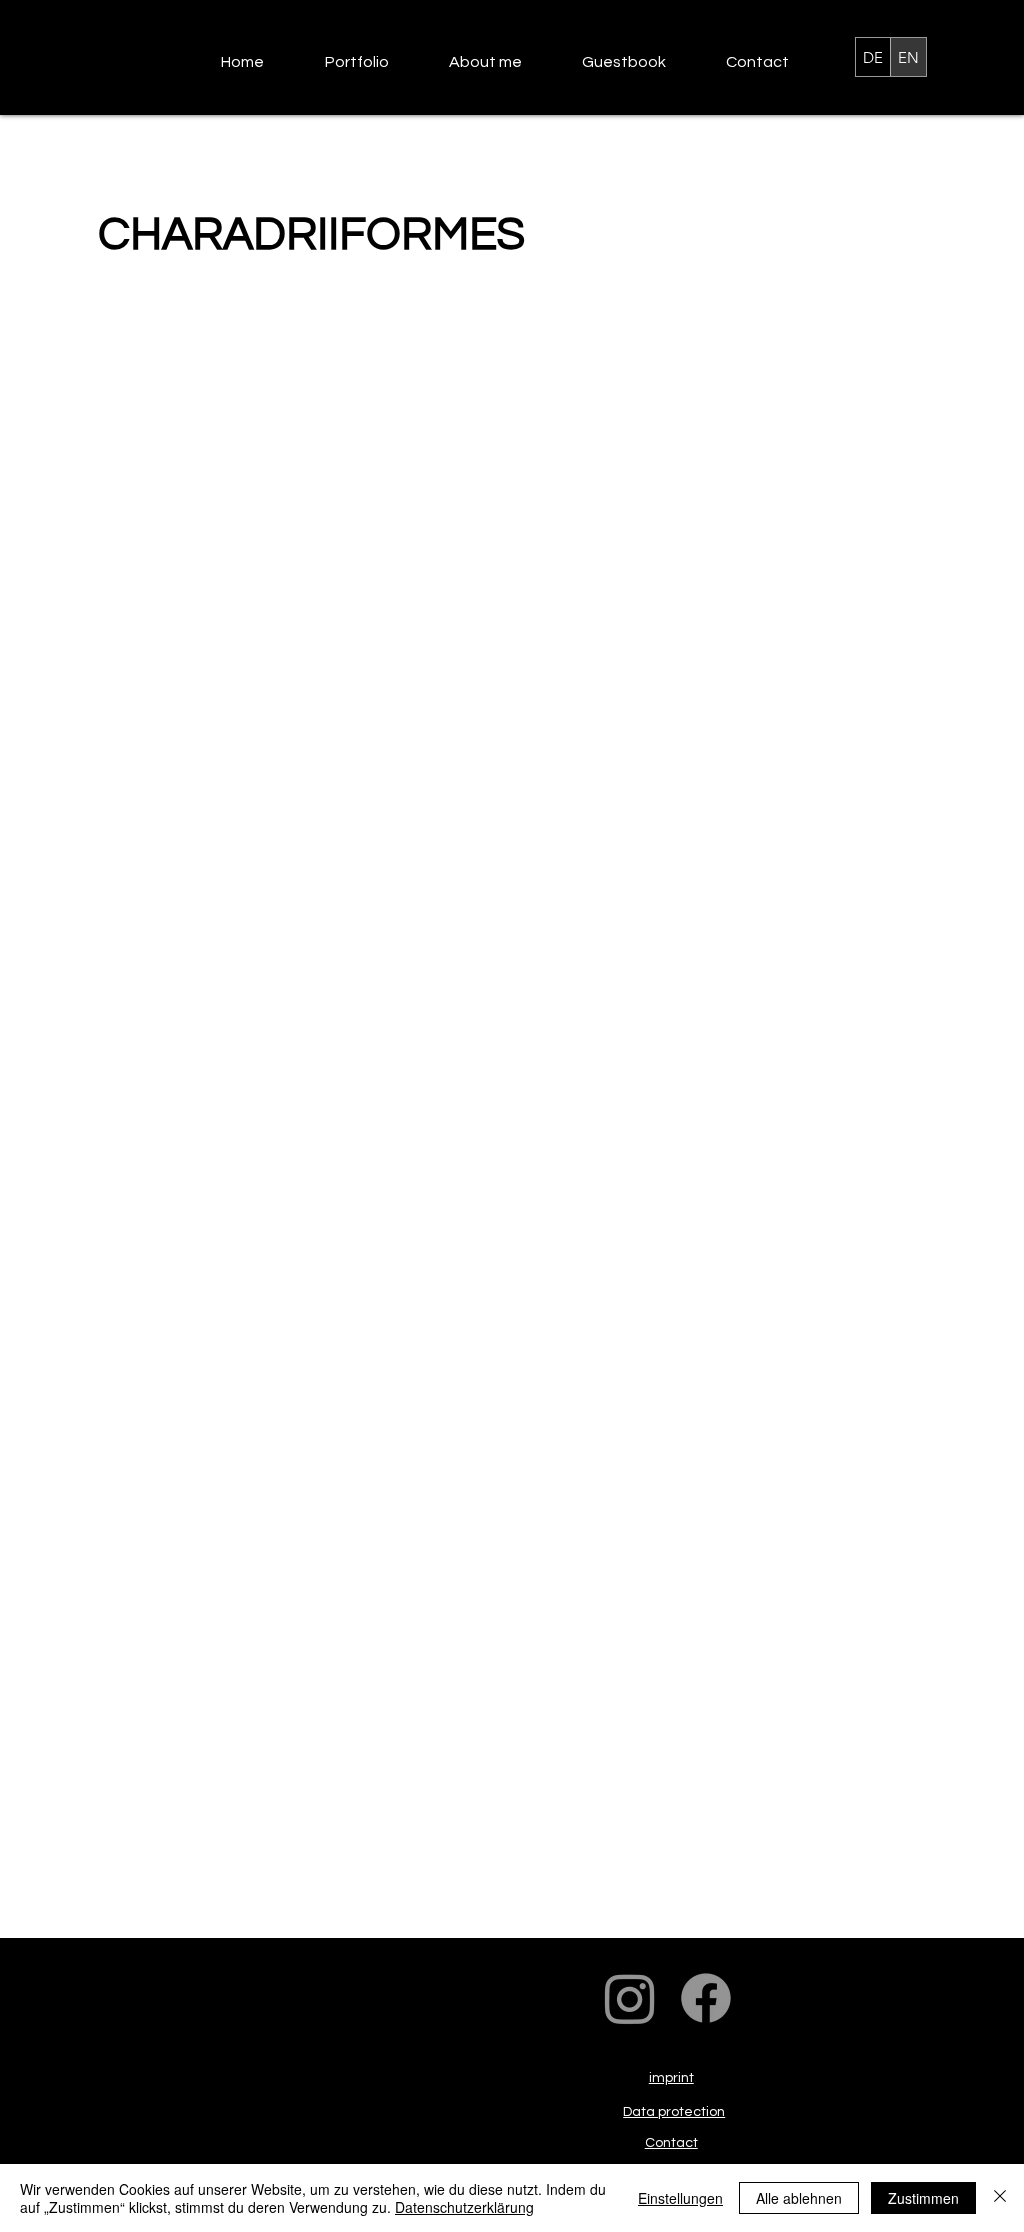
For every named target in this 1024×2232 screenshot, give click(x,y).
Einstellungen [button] (680, 2198)
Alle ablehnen (799, 2198)
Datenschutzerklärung (464, 2207)
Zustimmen (923, 2198)
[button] (372, 62)
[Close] (1000, 2198)
